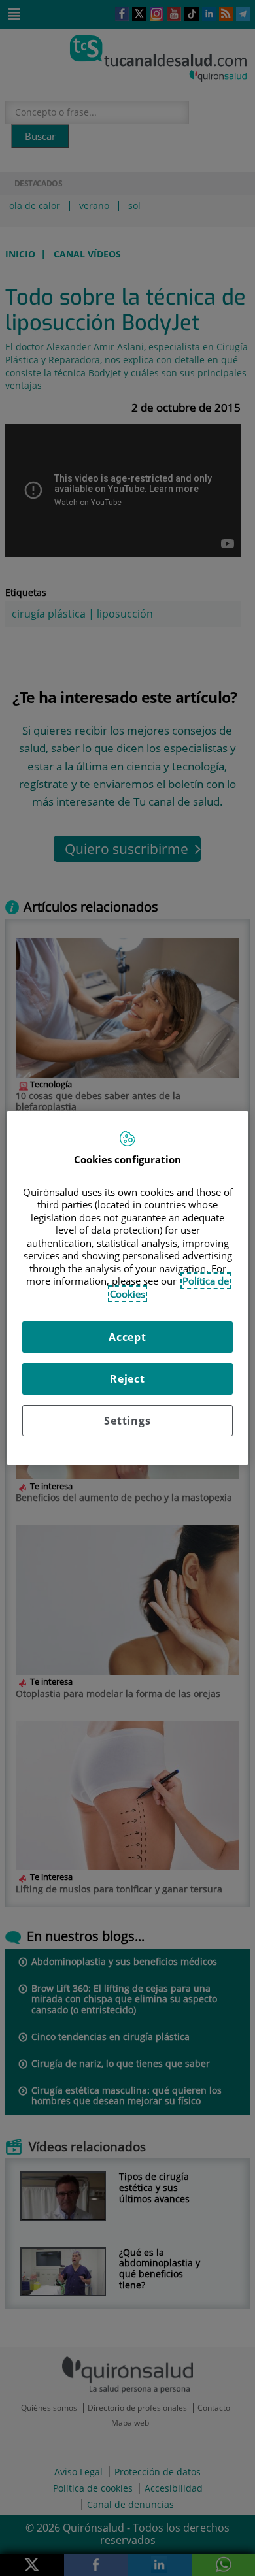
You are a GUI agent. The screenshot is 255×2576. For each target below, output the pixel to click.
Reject (127, 1379)
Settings (127, 1421)
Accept (127, 1337)
